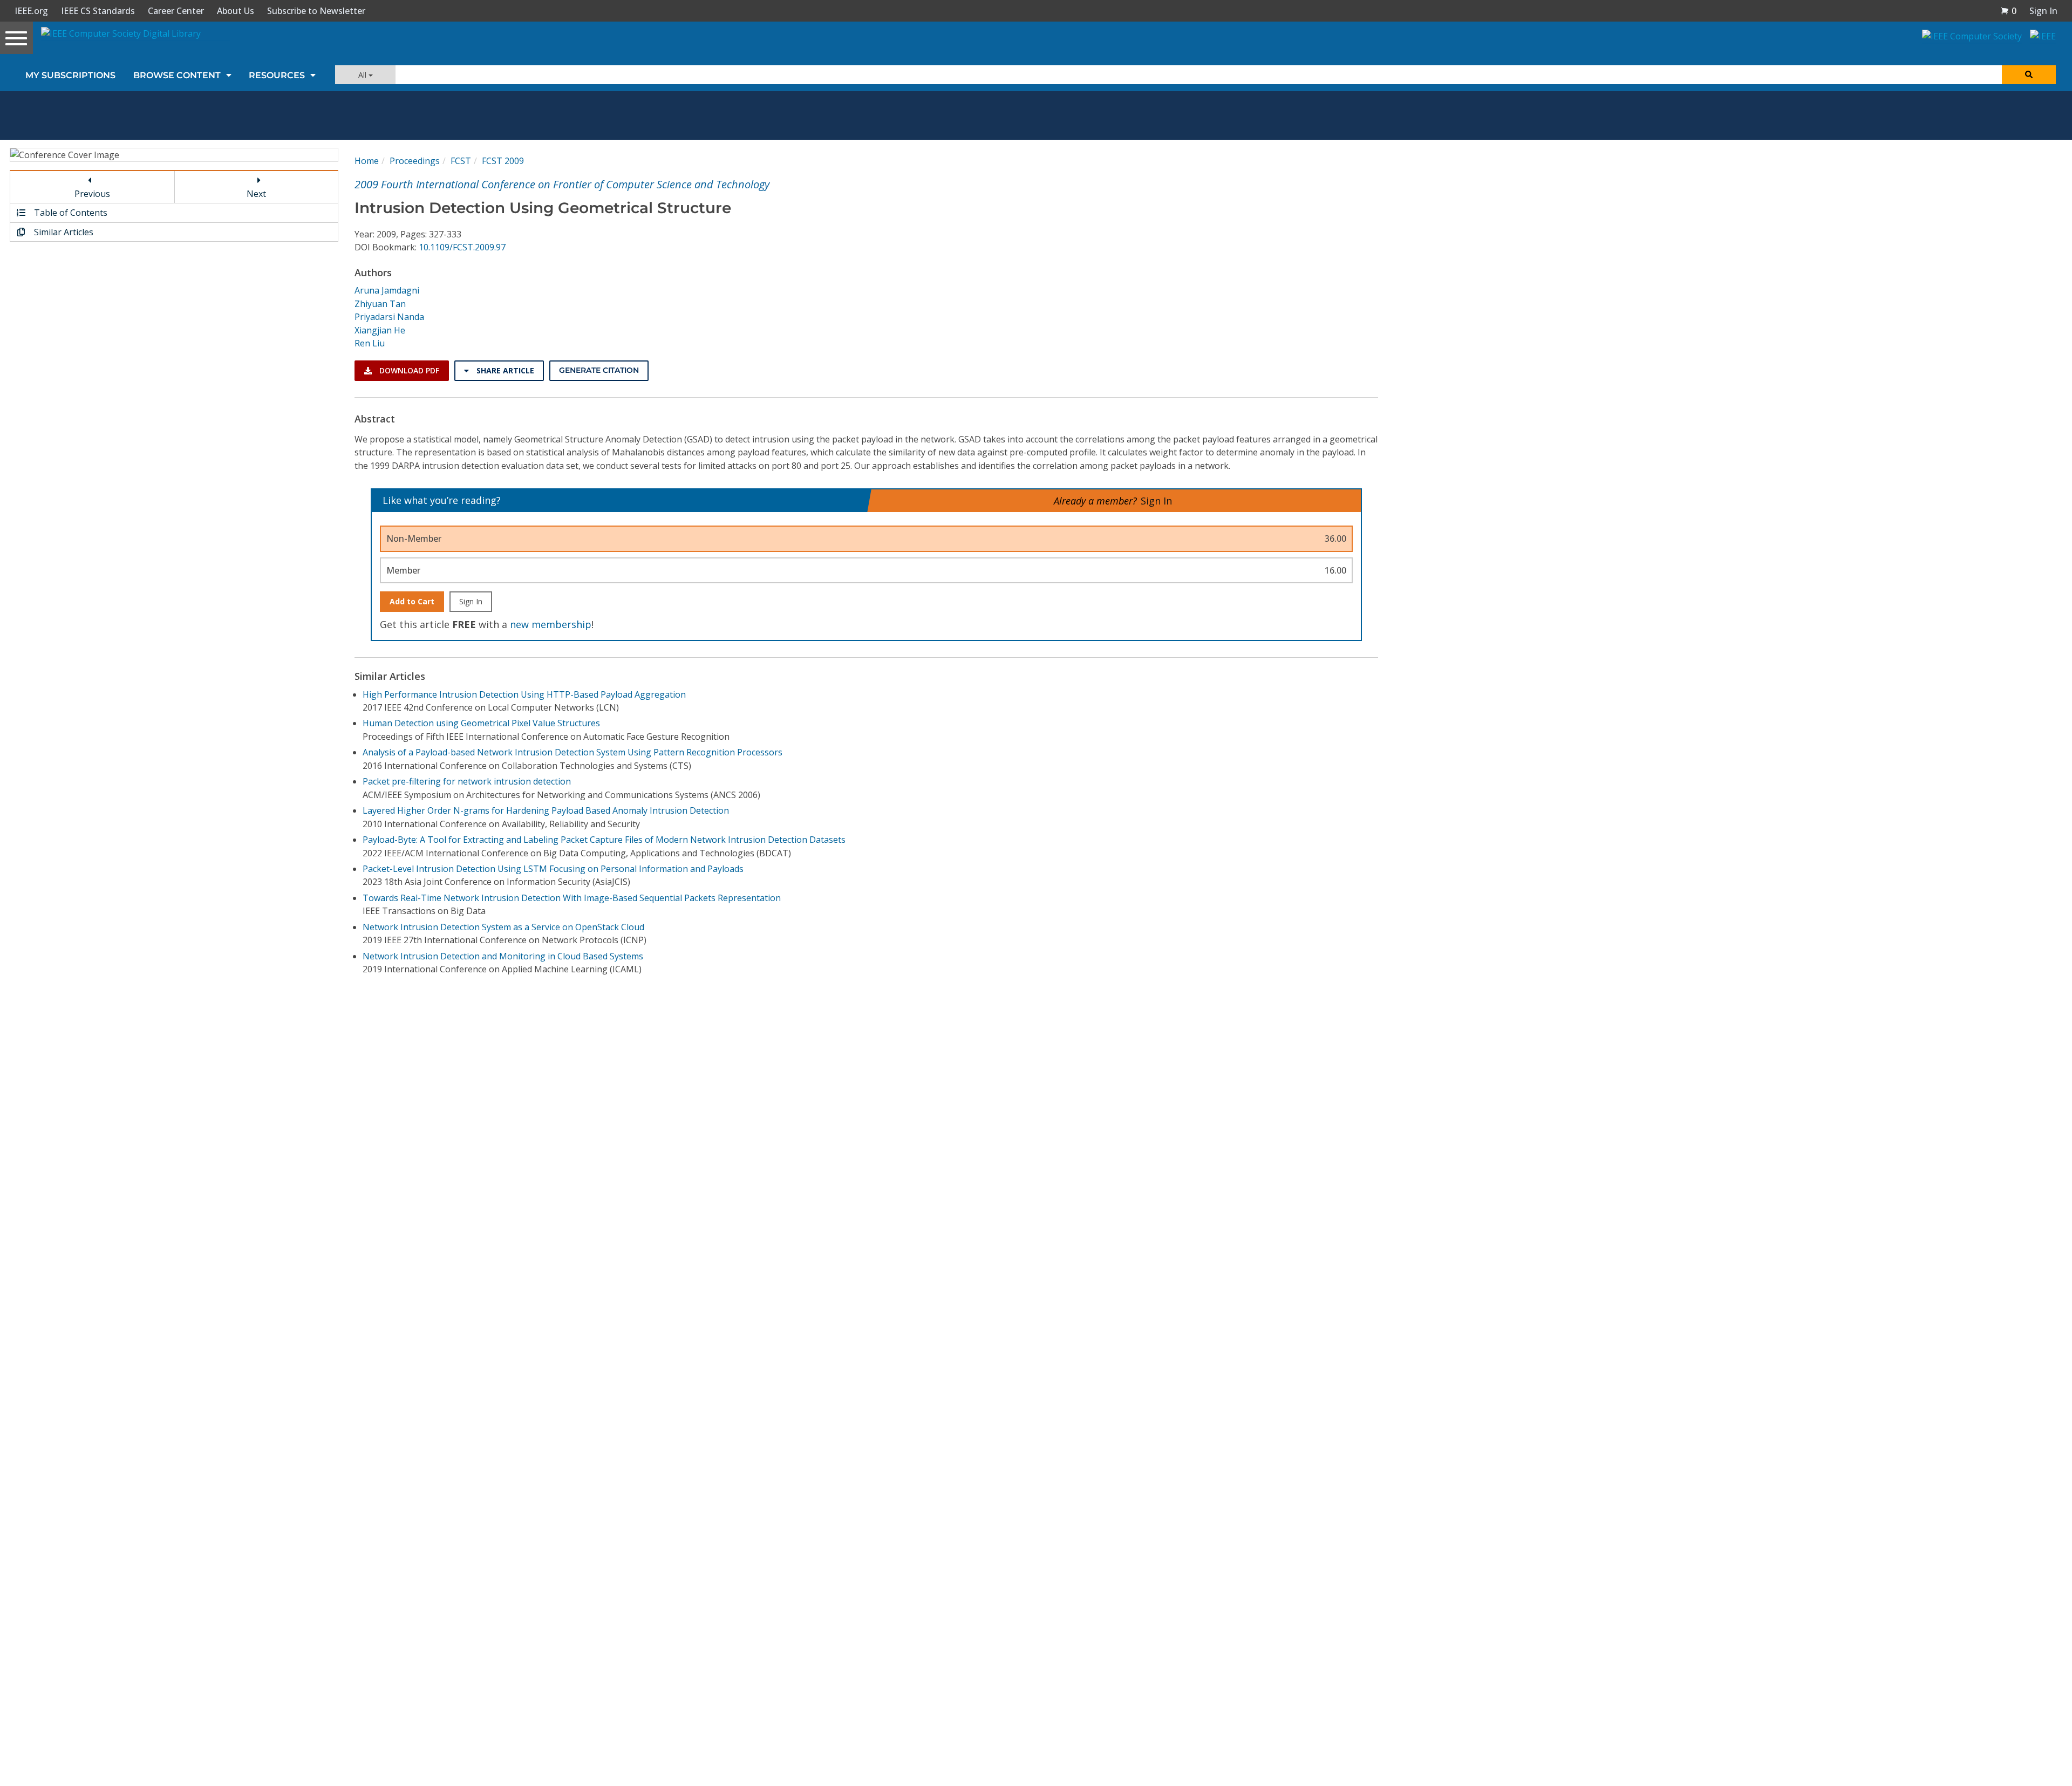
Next (256, 194)
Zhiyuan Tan (380, 304)
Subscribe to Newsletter (316, 11)
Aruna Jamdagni (387, 290)
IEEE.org (31, 11)
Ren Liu (370, 343)
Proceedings (415, 161)
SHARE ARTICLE (504, 370)
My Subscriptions (70, 75)
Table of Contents (70, 213)
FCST (461, 161)
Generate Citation (599, 370)
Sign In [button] (2043, 11)
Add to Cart (412, 601)
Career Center (176, 11)
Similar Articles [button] (63, 232)
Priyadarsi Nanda (389, 317)
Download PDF (408, 370)
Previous (92, 194)
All (363, 75)
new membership (551, 624)
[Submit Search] (2029, 75)
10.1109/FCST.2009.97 (462, 247)
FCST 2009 (503, 161)
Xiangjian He (380, 330)
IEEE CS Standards (98, 11)
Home (367, 161)
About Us (236, 11)
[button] (2008, 11)
